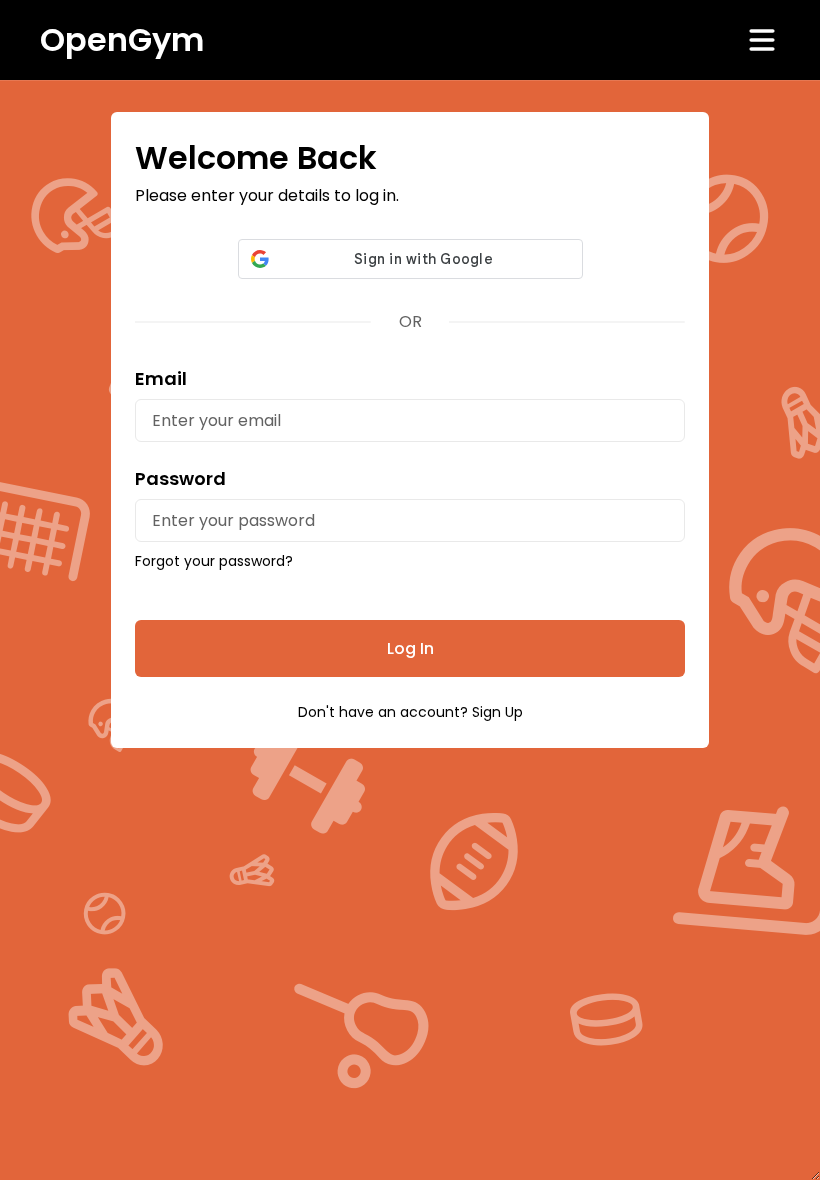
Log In (410, 648)
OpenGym (122, 39)
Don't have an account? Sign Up (410, 712)
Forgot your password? (214, 561)
